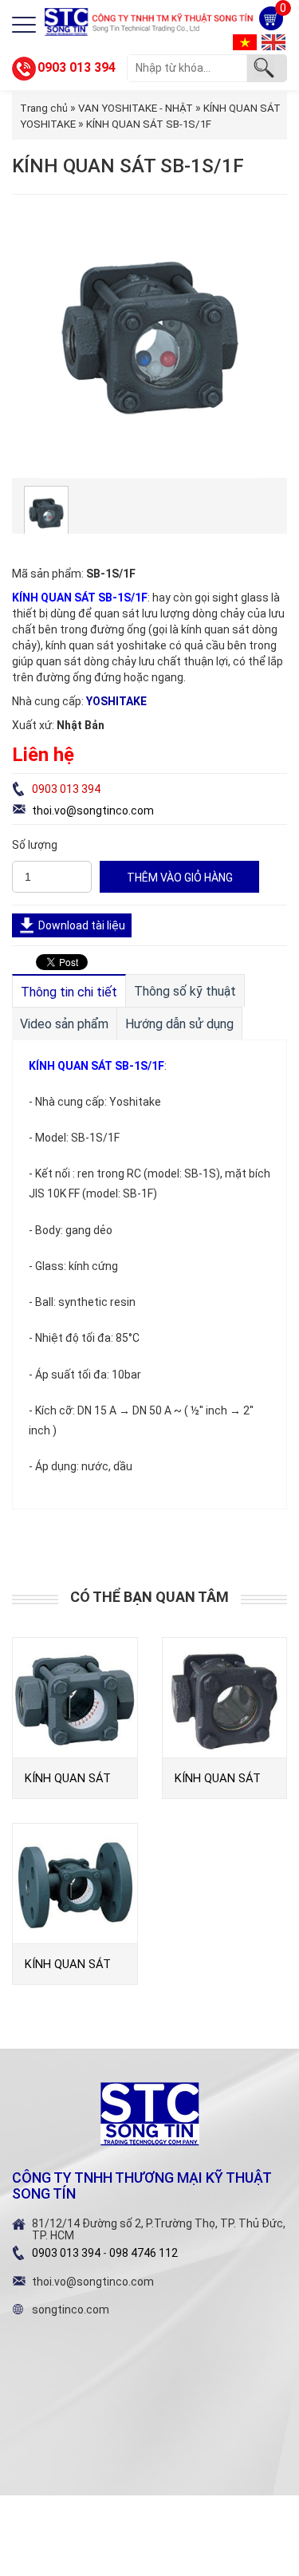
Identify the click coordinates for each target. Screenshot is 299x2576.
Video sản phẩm (64, 1024)
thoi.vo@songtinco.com (93, 811)
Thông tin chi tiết (69, 992)
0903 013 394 (77, 67)
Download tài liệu (82, 925)
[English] (273, 41)
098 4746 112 (144, 2253)
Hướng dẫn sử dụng (179, 1024)
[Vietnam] (245, 41)
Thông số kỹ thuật (185, 991)
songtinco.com (71, 2310)
